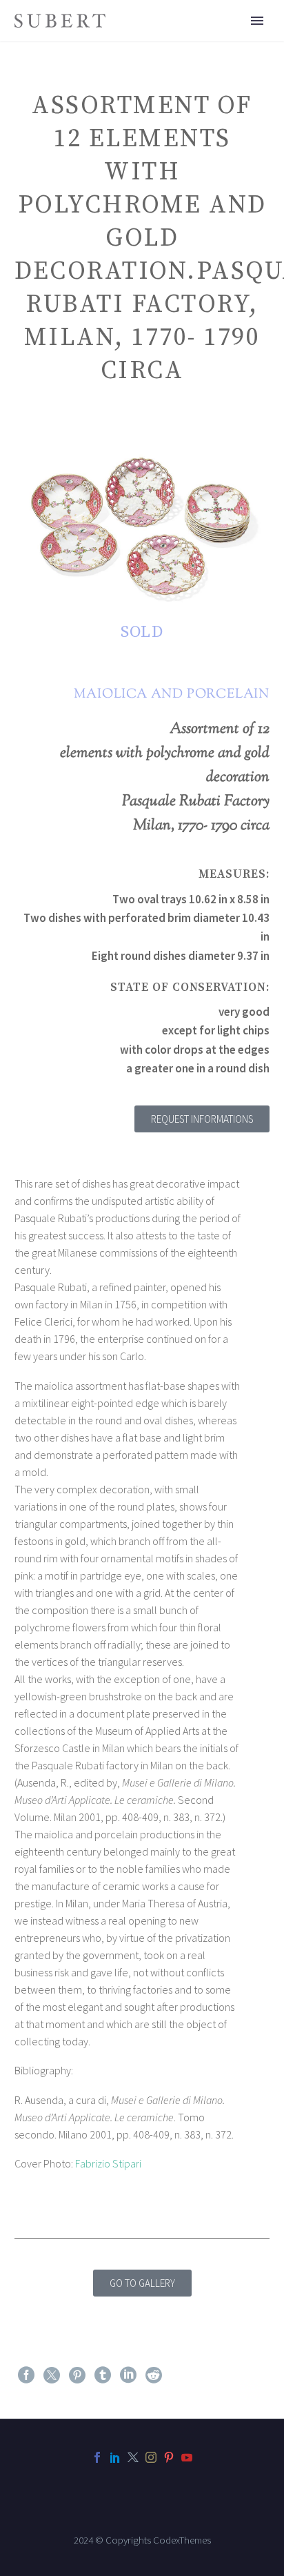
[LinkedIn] (128, 2375)
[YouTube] (187, 2457)
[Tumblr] (103, 2375)
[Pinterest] (77, 2375)
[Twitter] (52, 2375)
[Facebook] (26, 2375)
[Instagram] (151, 2457)
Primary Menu (257, 21)
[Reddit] (154, 2375)
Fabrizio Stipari (108, 2163)
